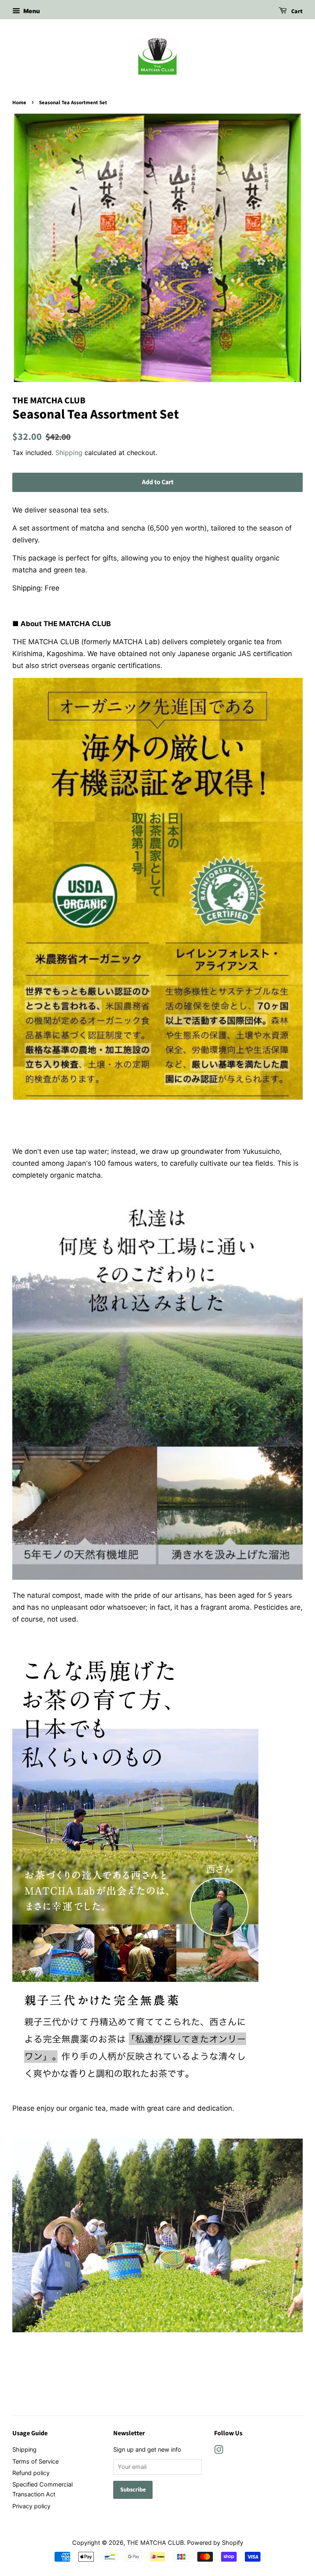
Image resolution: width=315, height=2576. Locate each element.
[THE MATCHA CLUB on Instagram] (219, 2451)
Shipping (69, 453)
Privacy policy (31, 2506)
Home (19, 103)
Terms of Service (35, 2461)
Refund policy (31, 2473)
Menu (31, 11)
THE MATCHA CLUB (155, 2543)
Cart (296, 11)
